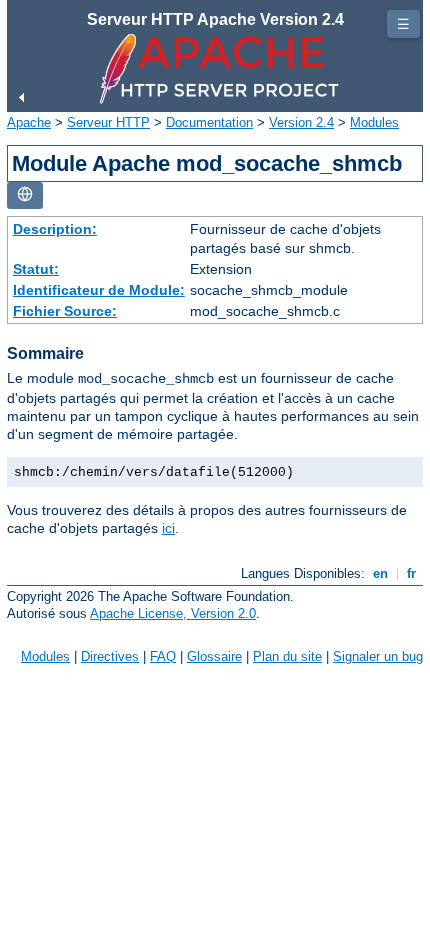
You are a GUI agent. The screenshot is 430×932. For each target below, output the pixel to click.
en (380, 573)
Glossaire (214, 656)
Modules (374, 122)
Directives (110, 656)
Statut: (36, 269)
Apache (29, 122)
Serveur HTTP (108, 122)
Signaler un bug (378, 656)
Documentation (209, 122)
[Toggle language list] (25, 195)
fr (411, 573)
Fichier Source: (65, 311)
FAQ (163, 656)
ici (168, 528)
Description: (55, 229)
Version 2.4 (301, 122)
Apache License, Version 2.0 (173, 613)
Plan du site (287, 656)
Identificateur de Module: (99, 290)
